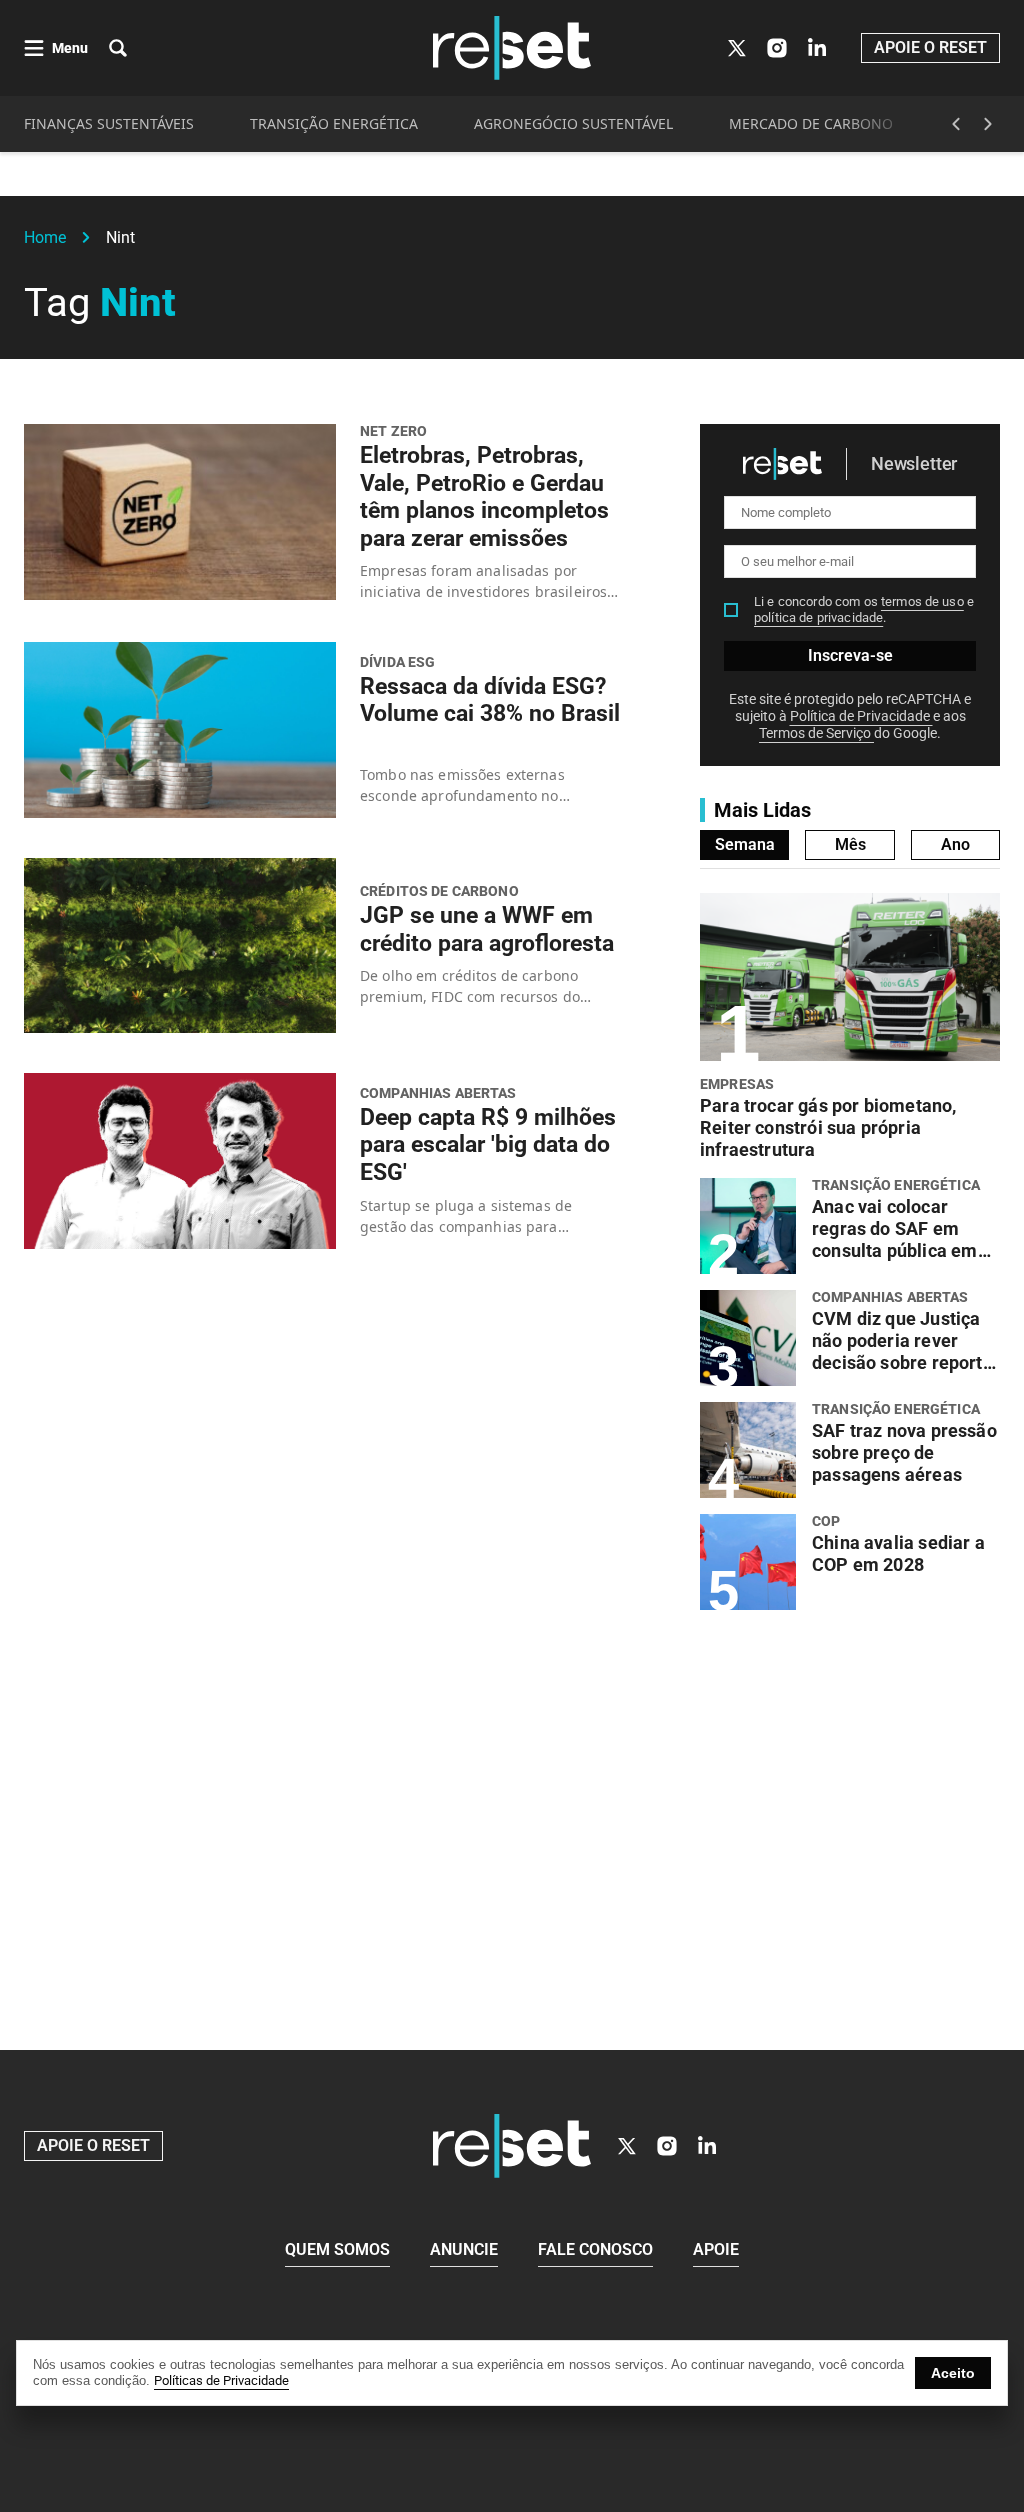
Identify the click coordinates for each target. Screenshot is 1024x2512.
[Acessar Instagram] (777, 48)
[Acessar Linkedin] (817, 48)
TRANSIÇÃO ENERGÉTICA (334, 123)
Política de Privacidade (861, 716)
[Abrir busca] (118, 48)
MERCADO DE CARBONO (811, 123)
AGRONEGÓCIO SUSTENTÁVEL (573, 123)
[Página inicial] (512, 2146)
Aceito (953, 2373)
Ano (955, 844)
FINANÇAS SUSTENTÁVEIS (109, 123)
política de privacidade (818, 617)
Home (45, 237)
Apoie (716, 2249)
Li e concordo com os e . (864, 609)
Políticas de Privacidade (221, 2380)
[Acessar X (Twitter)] (737, 48)
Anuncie (464, 2249)
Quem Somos (337, 2249)
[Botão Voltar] (956, 124)
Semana (745, 844)
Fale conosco (595, 2249)
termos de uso (922, 601)
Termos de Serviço (816, 733)
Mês (850, 844)
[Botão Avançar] (988, 124)
